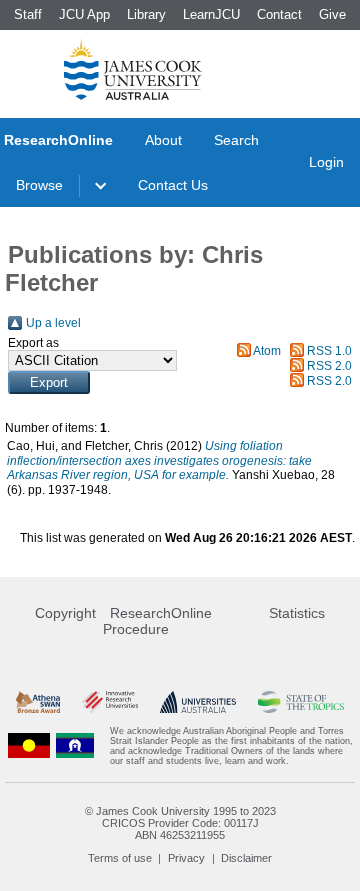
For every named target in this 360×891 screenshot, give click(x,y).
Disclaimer (246, 858)
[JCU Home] (133, 69)
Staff (28, 14)
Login (326, 162)
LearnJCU (211, 14)
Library (146, 14)
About (163, 140)
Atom (267, 351)
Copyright (65, 613)
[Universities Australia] (197, 702)
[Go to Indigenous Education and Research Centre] (29, 746)
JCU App (84, 14)
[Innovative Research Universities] (110, 702)
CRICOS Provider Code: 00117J (180, 823)
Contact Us (173, 185)
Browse (39, 185)
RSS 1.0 (329, 351)
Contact (279, 14)
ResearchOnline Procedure (157, 621)
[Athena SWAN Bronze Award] (38, 702)
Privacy (186, 858)
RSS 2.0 (329, 366)
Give (332, 14)
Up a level (53, 323)
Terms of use (120, 858)
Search (236, 140)
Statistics (297, 613)
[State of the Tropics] (301, 702)
